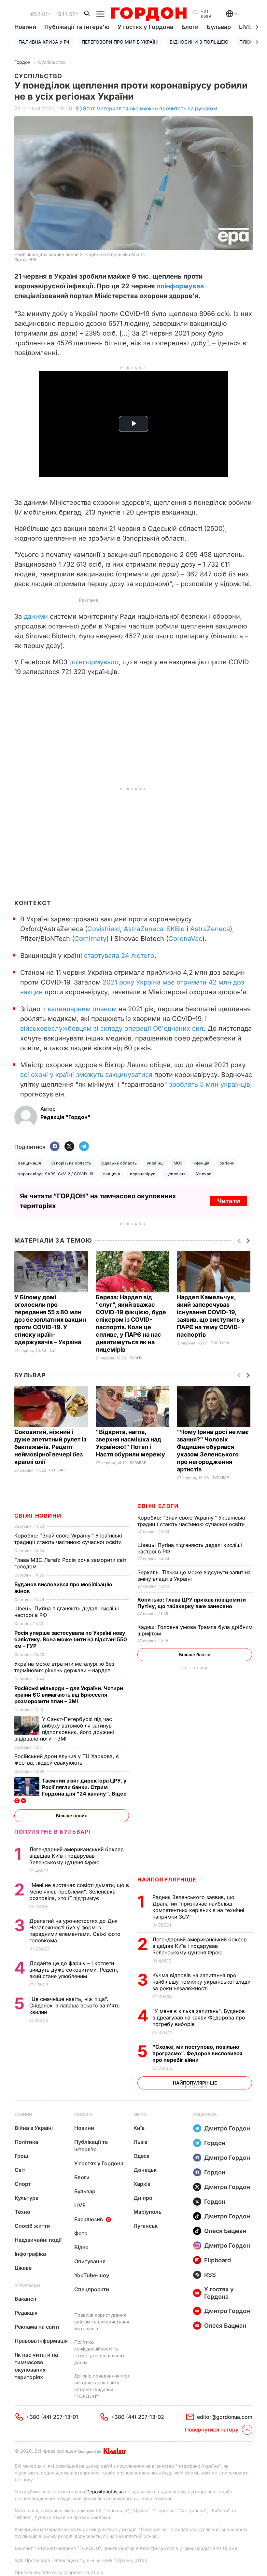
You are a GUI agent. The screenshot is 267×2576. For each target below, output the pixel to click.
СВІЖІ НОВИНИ (38, 1516)
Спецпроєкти (92, 2289)
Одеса (141, 2156)
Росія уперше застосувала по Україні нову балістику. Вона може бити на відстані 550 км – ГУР (71, 1639)
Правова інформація (41, 2341)
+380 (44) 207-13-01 (52, 2417)
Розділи (83, 2114)
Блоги (190, 27)
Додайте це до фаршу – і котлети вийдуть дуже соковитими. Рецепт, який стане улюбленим (74, 1970)
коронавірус (143, 1174)
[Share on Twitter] (69, 1147)
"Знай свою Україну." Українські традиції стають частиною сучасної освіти (192, 1521)
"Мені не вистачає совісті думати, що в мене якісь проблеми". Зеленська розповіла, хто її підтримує (79, 1892)
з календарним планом (79, 1009)
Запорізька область (71, 1163)
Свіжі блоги (158, 1506)
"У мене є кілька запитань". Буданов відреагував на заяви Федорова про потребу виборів (199, 2018)
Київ (139, 2128)
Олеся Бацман (225, 2231)
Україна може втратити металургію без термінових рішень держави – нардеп (64, 1667)
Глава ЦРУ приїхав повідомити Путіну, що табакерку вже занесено (192, 1603)
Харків (142, 2184)
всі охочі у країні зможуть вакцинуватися (86, 1075)
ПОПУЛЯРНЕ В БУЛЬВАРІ (53, 1832)
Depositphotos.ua (105, 2492)
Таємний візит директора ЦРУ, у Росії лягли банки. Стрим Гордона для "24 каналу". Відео (85, 1787)
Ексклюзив (89, 2219)
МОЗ (178, 1163)
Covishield (104, 929)
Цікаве (23, 2268)
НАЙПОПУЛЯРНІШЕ (167, 1880)
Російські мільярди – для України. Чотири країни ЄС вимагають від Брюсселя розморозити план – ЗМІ (69, 1695)
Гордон (22, 62)
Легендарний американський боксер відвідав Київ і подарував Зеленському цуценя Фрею (200, 1946)
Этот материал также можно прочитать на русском (150, 108)
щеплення (176, 1174)
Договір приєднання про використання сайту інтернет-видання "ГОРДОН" (102, 2386)
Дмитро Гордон (227, 2128)
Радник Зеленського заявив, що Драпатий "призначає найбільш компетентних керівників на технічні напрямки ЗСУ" (198, 1907)
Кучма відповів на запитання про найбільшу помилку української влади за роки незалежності (201, 1982)
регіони (227, 1163)
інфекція (201, 1163)
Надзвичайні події (38, 2240)
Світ (54, 1350)
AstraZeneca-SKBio (154, 929)
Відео (81, 2247)
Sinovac (203, 1174)
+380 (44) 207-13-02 (138, 2417)
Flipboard (218, 2260)
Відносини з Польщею (199, 42)
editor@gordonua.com (225, 2417)
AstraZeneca (210, 929)
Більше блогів (195, 1654)
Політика (220, 1343)
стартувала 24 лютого (119, 956)
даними (36, 616)
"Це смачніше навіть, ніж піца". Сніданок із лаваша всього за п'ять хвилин (74, 2005)
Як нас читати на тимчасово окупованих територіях (36, 2366)
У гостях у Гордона (145, 27)
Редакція (26, 2313)
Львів (141, 2142)
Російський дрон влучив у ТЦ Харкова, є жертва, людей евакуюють (67, 1759)
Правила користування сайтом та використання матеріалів (102, 2322)
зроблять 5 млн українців (210, 1084)
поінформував (180, 286)
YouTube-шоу (92, 2275)
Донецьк (145, 2170)
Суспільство (52, 62)
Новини (25, 27)
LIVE (80, 2205)
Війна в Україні (34, 2128)
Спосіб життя (32, 2226)
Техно (22, 2212)
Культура (27, 2198)
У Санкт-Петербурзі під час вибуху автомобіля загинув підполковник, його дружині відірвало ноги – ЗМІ (64, 1729)
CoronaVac (185, 939)
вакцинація (30, 1163)
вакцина (112, 1174)
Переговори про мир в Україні (120, 42)
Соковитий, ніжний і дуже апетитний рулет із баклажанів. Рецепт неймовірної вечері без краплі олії (50, 1447)
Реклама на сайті (37, 2327)
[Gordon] (149, 14)
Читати (229, 1201)
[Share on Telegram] (84, 1147)
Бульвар (219, 27)
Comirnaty (90, 939)
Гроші (22, 2156)
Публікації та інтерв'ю (77, 27)
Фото (81, 2233)
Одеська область (119, 1163)
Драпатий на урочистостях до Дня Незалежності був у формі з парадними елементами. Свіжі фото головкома (75, 1931)
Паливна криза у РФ (45, 42)
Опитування (90, 2261)
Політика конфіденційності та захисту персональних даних (99, 2352)
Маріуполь (148, 2212)
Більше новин (72, 1816)
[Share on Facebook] (55, 1147)
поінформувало (94, 662)
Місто (140, 2114)
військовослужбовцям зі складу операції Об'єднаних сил (112, 1028)
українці (155, 1163)
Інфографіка (30, 2254)
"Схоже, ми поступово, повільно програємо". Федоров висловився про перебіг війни (197, 2053)
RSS (210, 2275)
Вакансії (25, 2299)
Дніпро (143, 2198)
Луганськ (146, 2226)
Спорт (23, 2184)
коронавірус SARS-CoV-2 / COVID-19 (56, 1174)
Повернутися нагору (212, 2430)
